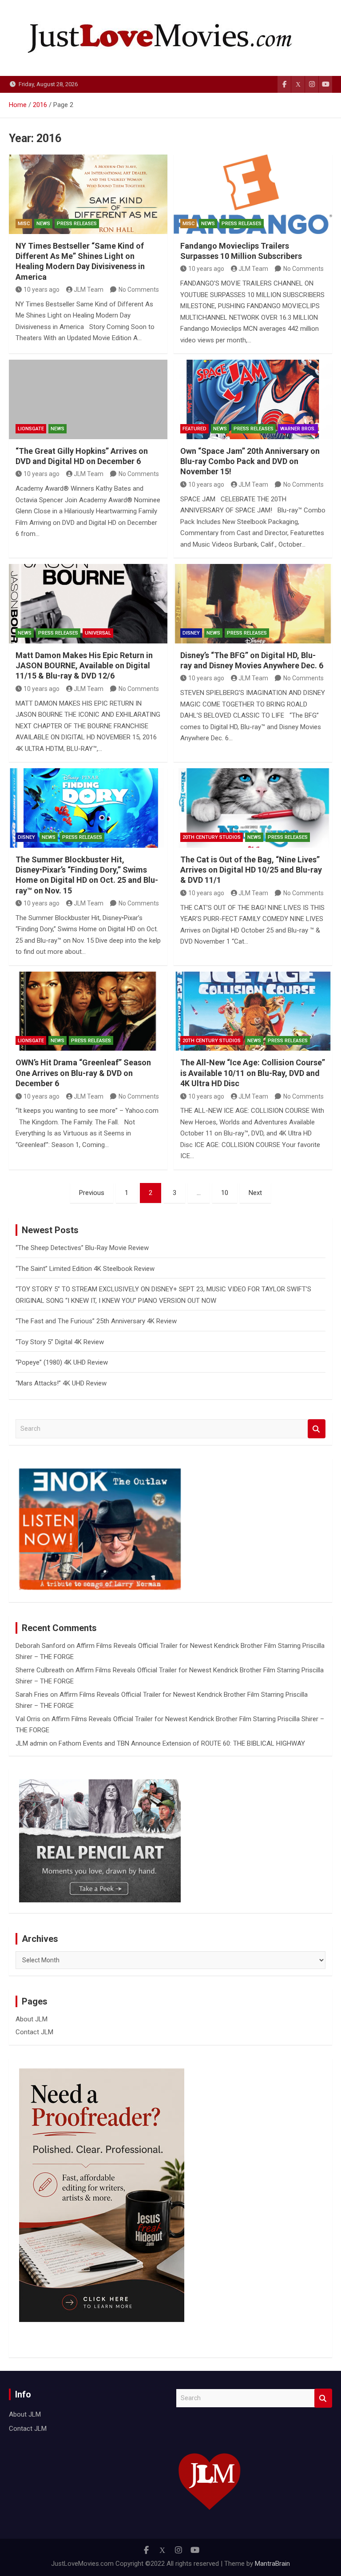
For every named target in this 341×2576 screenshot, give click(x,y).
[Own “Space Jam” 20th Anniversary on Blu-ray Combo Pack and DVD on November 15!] (253, 399)
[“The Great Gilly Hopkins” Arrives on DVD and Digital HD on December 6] (88, 399)
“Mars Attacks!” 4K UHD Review (61, 1383)
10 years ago (42, 290)
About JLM (32, 2019)
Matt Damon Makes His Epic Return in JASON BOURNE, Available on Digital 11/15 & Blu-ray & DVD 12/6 (84, 666)
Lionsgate (31, 429)
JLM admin (32, 1743)
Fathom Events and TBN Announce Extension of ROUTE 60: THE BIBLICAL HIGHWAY (182, 1743)
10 (225, 1193)
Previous (92, 1193)
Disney (191, 633)
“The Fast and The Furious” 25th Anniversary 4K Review (96, 1321)
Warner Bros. (298, 429)
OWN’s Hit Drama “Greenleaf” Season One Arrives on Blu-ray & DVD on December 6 (83, 1073)
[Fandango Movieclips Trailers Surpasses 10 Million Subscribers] (253, 194)
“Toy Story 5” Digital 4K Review (60, 1342)
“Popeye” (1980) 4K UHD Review (62, 1362)
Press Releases (77, 224)
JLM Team (89, 290)
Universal (98, 633)
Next (255, 1193)
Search (317, 1429)
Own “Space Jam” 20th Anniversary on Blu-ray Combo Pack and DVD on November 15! (250, 461)
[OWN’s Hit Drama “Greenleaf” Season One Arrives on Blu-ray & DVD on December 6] (88, 1011)
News (43, 224)
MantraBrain (272, 2564)
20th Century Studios (212, 837)
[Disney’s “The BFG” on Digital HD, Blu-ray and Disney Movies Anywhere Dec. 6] (253, 604)
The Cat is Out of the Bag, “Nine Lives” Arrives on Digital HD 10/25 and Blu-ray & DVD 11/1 (251, 870)
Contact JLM (34, 2032)
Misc (24, 224)
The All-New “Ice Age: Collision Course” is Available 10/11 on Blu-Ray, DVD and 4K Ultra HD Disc (253, 1073)
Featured (194, 429)
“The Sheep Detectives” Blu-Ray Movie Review (82, 1248)
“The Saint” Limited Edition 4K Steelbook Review (85, 1269)
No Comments (139, 290)
